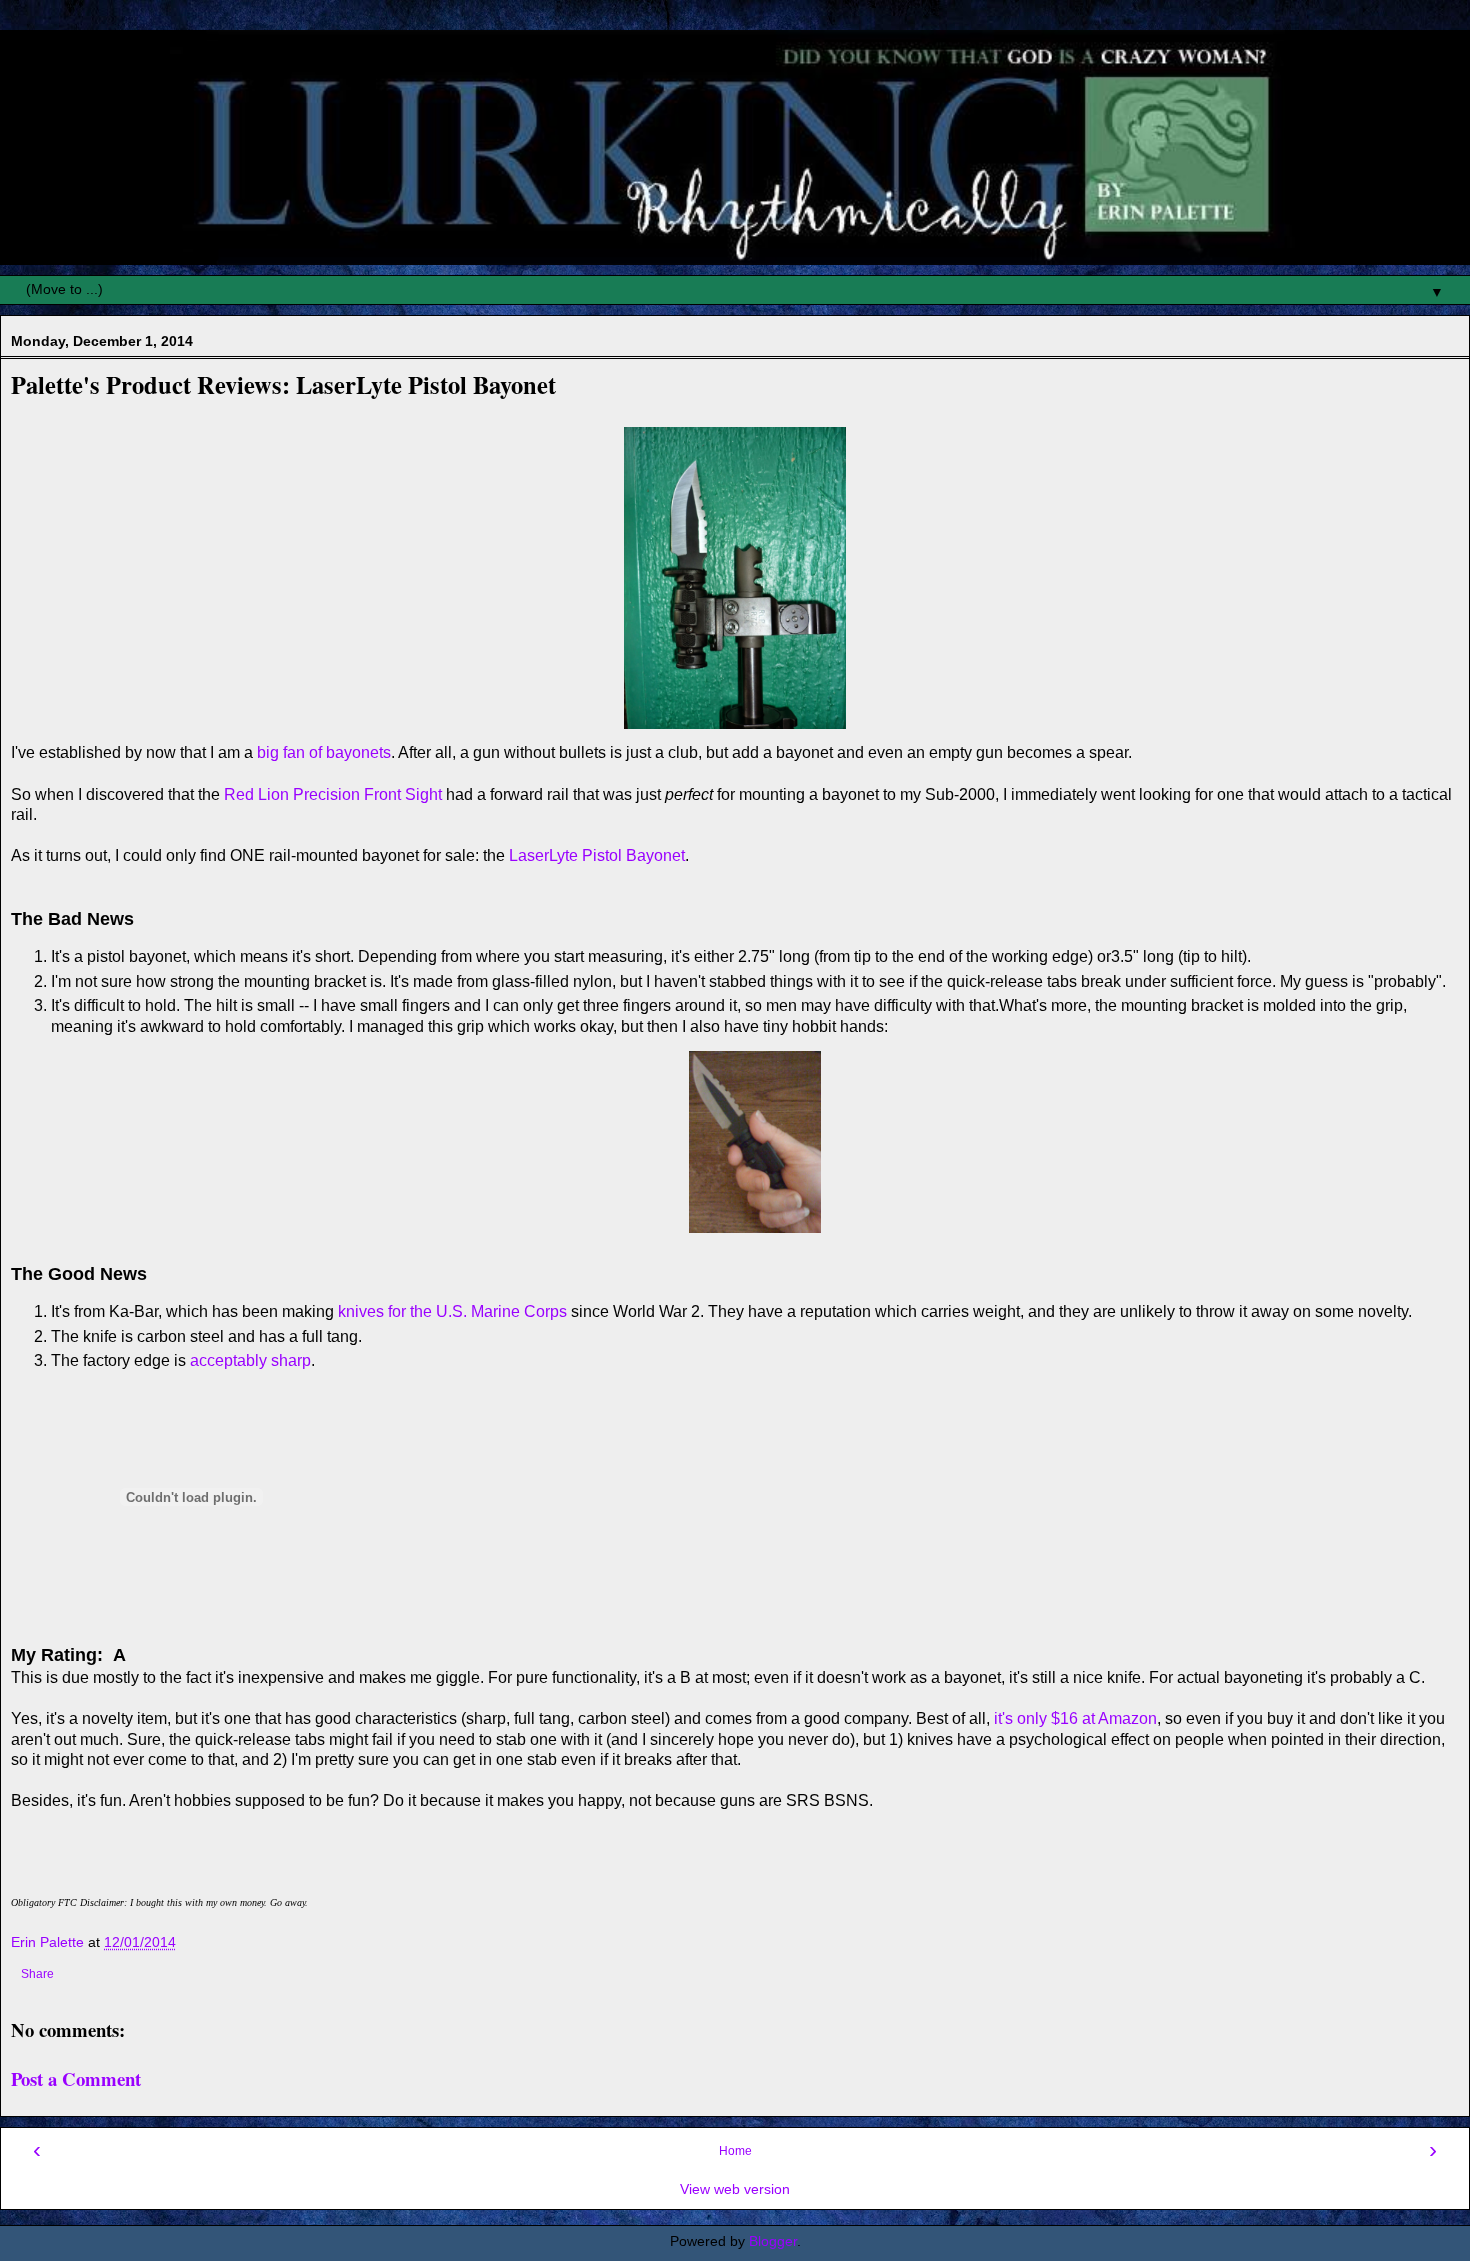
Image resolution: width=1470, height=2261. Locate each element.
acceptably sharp (250, 1360)
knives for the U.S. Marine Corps (452, 1311)
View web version (735, 2189)
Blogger (773, 2241)
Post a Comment (76, 2078)
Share (37, 1974)
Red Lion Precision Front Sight (333, 794)
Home (735, 2151)
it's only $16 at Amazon (1075, 1718)
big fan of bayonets (324, 752)
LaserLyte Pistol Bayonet (597, 855)
